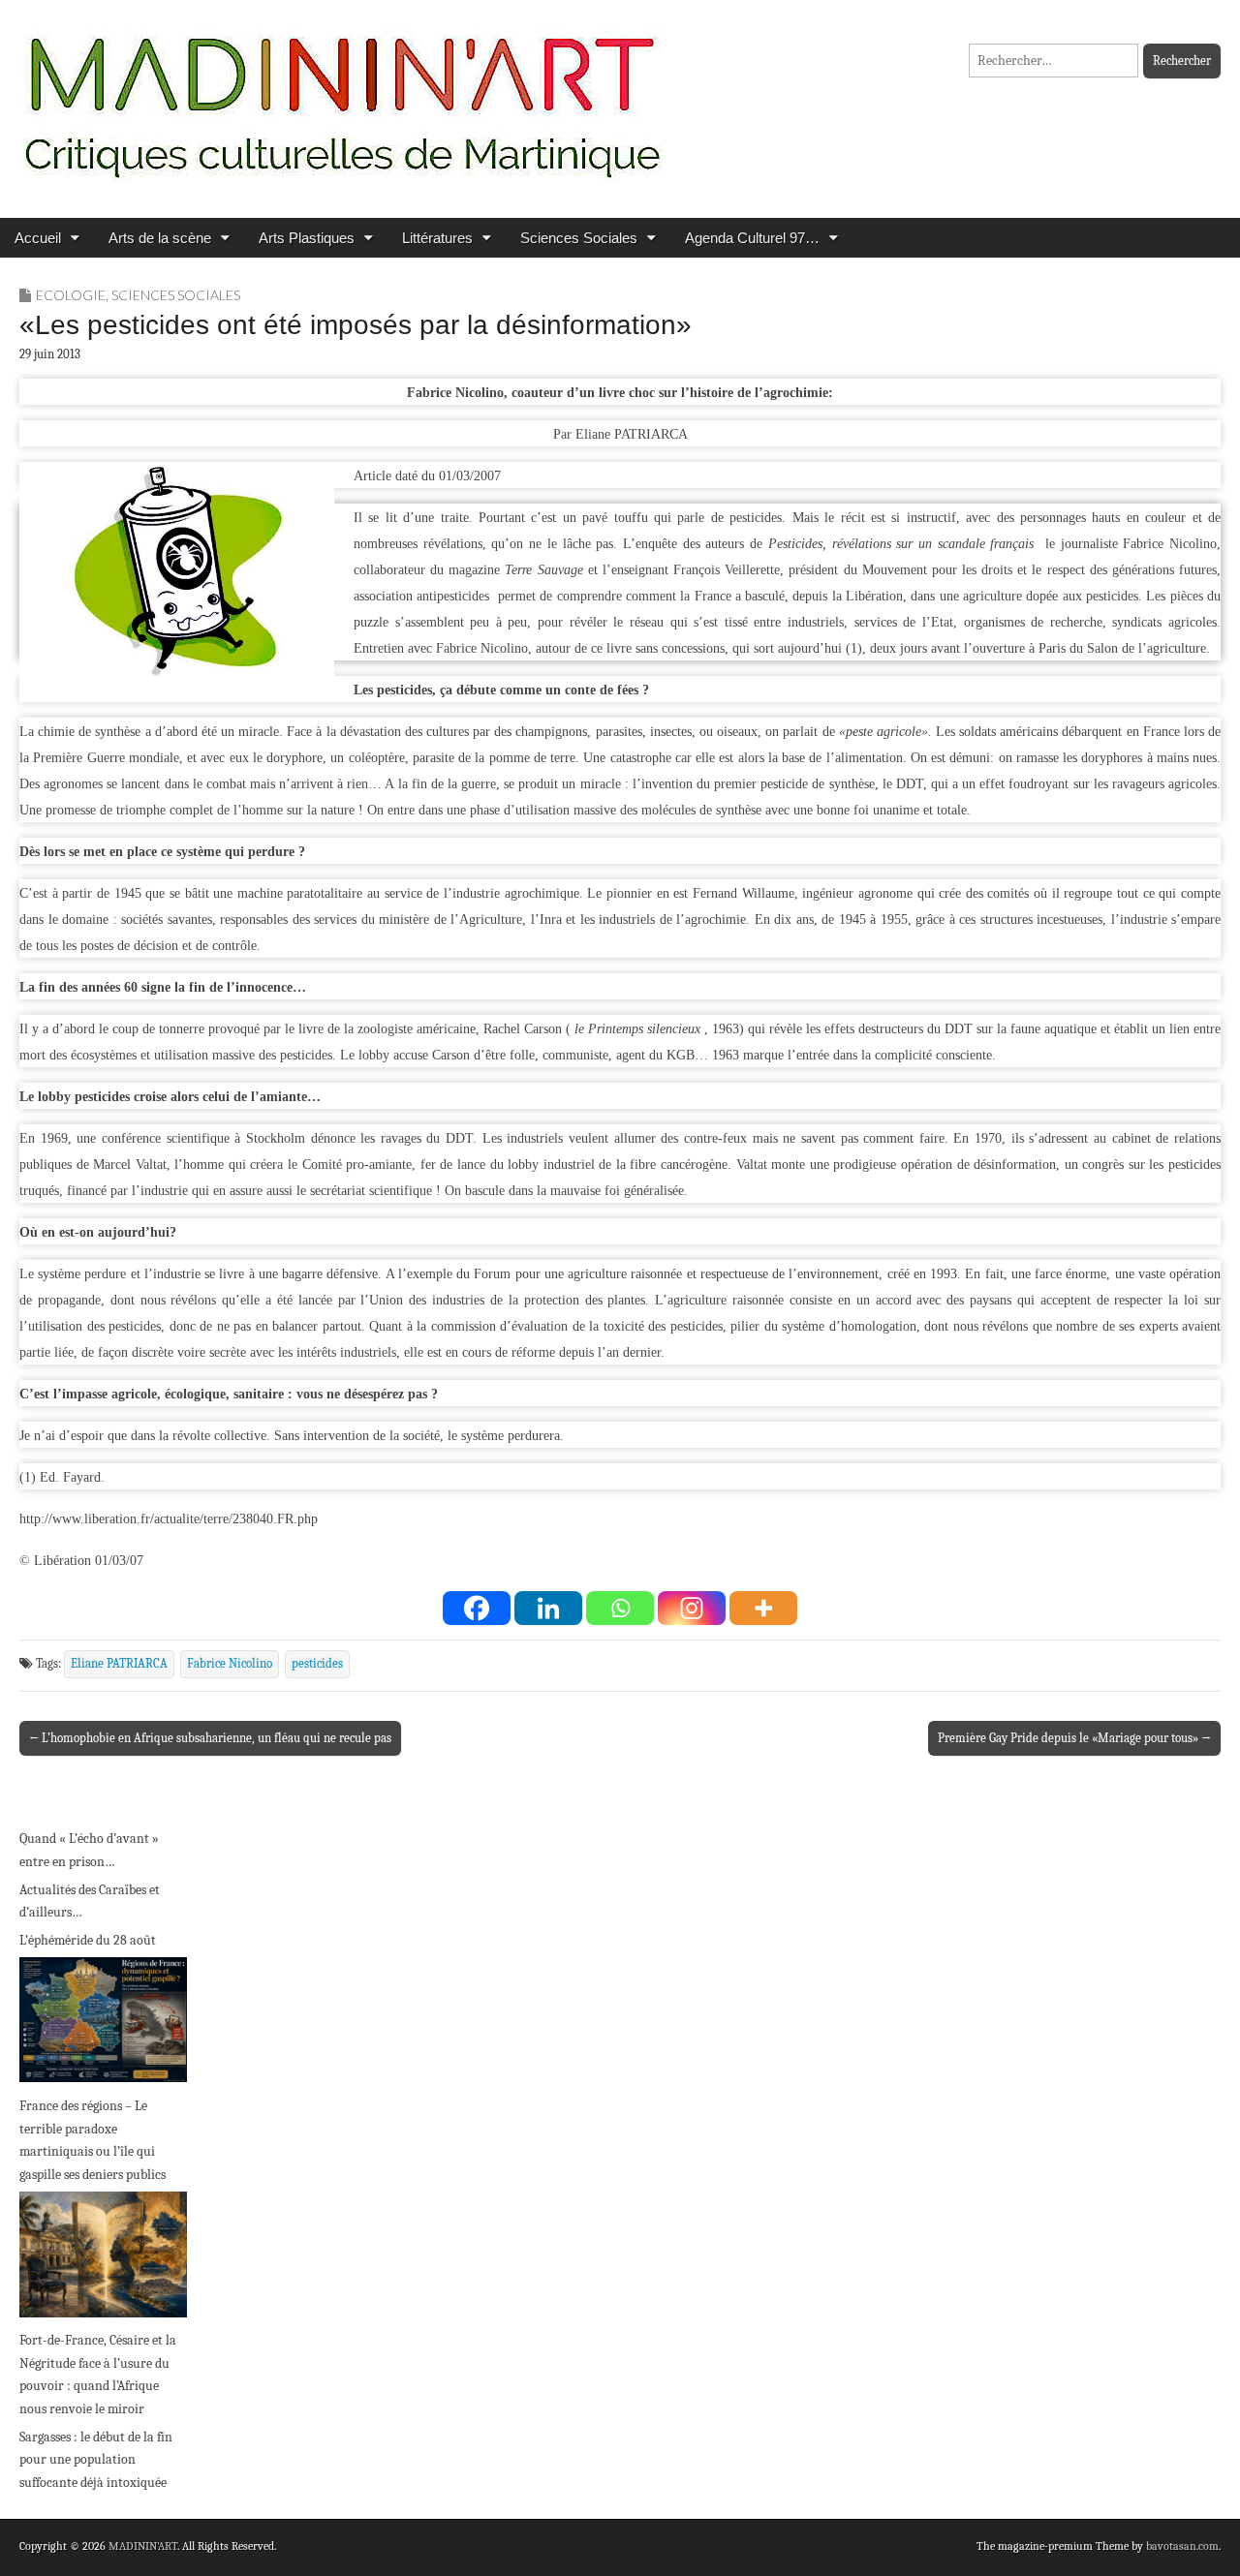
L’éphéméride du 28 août (88, 1940)
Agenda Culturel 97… (752, 238)
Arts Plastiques (307, 238)
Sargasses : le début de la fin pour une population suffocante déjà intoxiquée (96, 2460)
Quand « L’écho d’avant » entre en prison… (89, 1850)
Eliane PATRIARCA (119, 1664)
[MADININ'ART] (342, 94)
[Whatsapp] (620, 1608)
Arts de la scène (160, 238)
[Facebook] (477, 1608)
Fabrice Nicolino (230, 1664)
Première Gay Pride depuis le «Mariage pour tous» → (1074, 1738)
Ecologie (71, 295)
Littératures (437, 238)
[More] (763, 1608)
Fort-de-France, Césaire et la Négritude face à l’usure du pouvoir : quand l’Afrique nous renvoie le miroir (98, 2375)
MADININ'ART (143, 2546)
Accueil (38, 238)
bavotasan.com (1182, 2546)
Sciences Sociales (579, 238)
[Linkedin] (548, 1608)
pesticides (317, 1664)
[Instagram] (692, 1608)
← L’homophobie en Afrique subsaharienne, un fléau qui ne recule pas (210, 1738)
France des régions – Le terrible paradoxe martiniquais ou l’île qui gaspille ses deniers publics (93, 2140)
